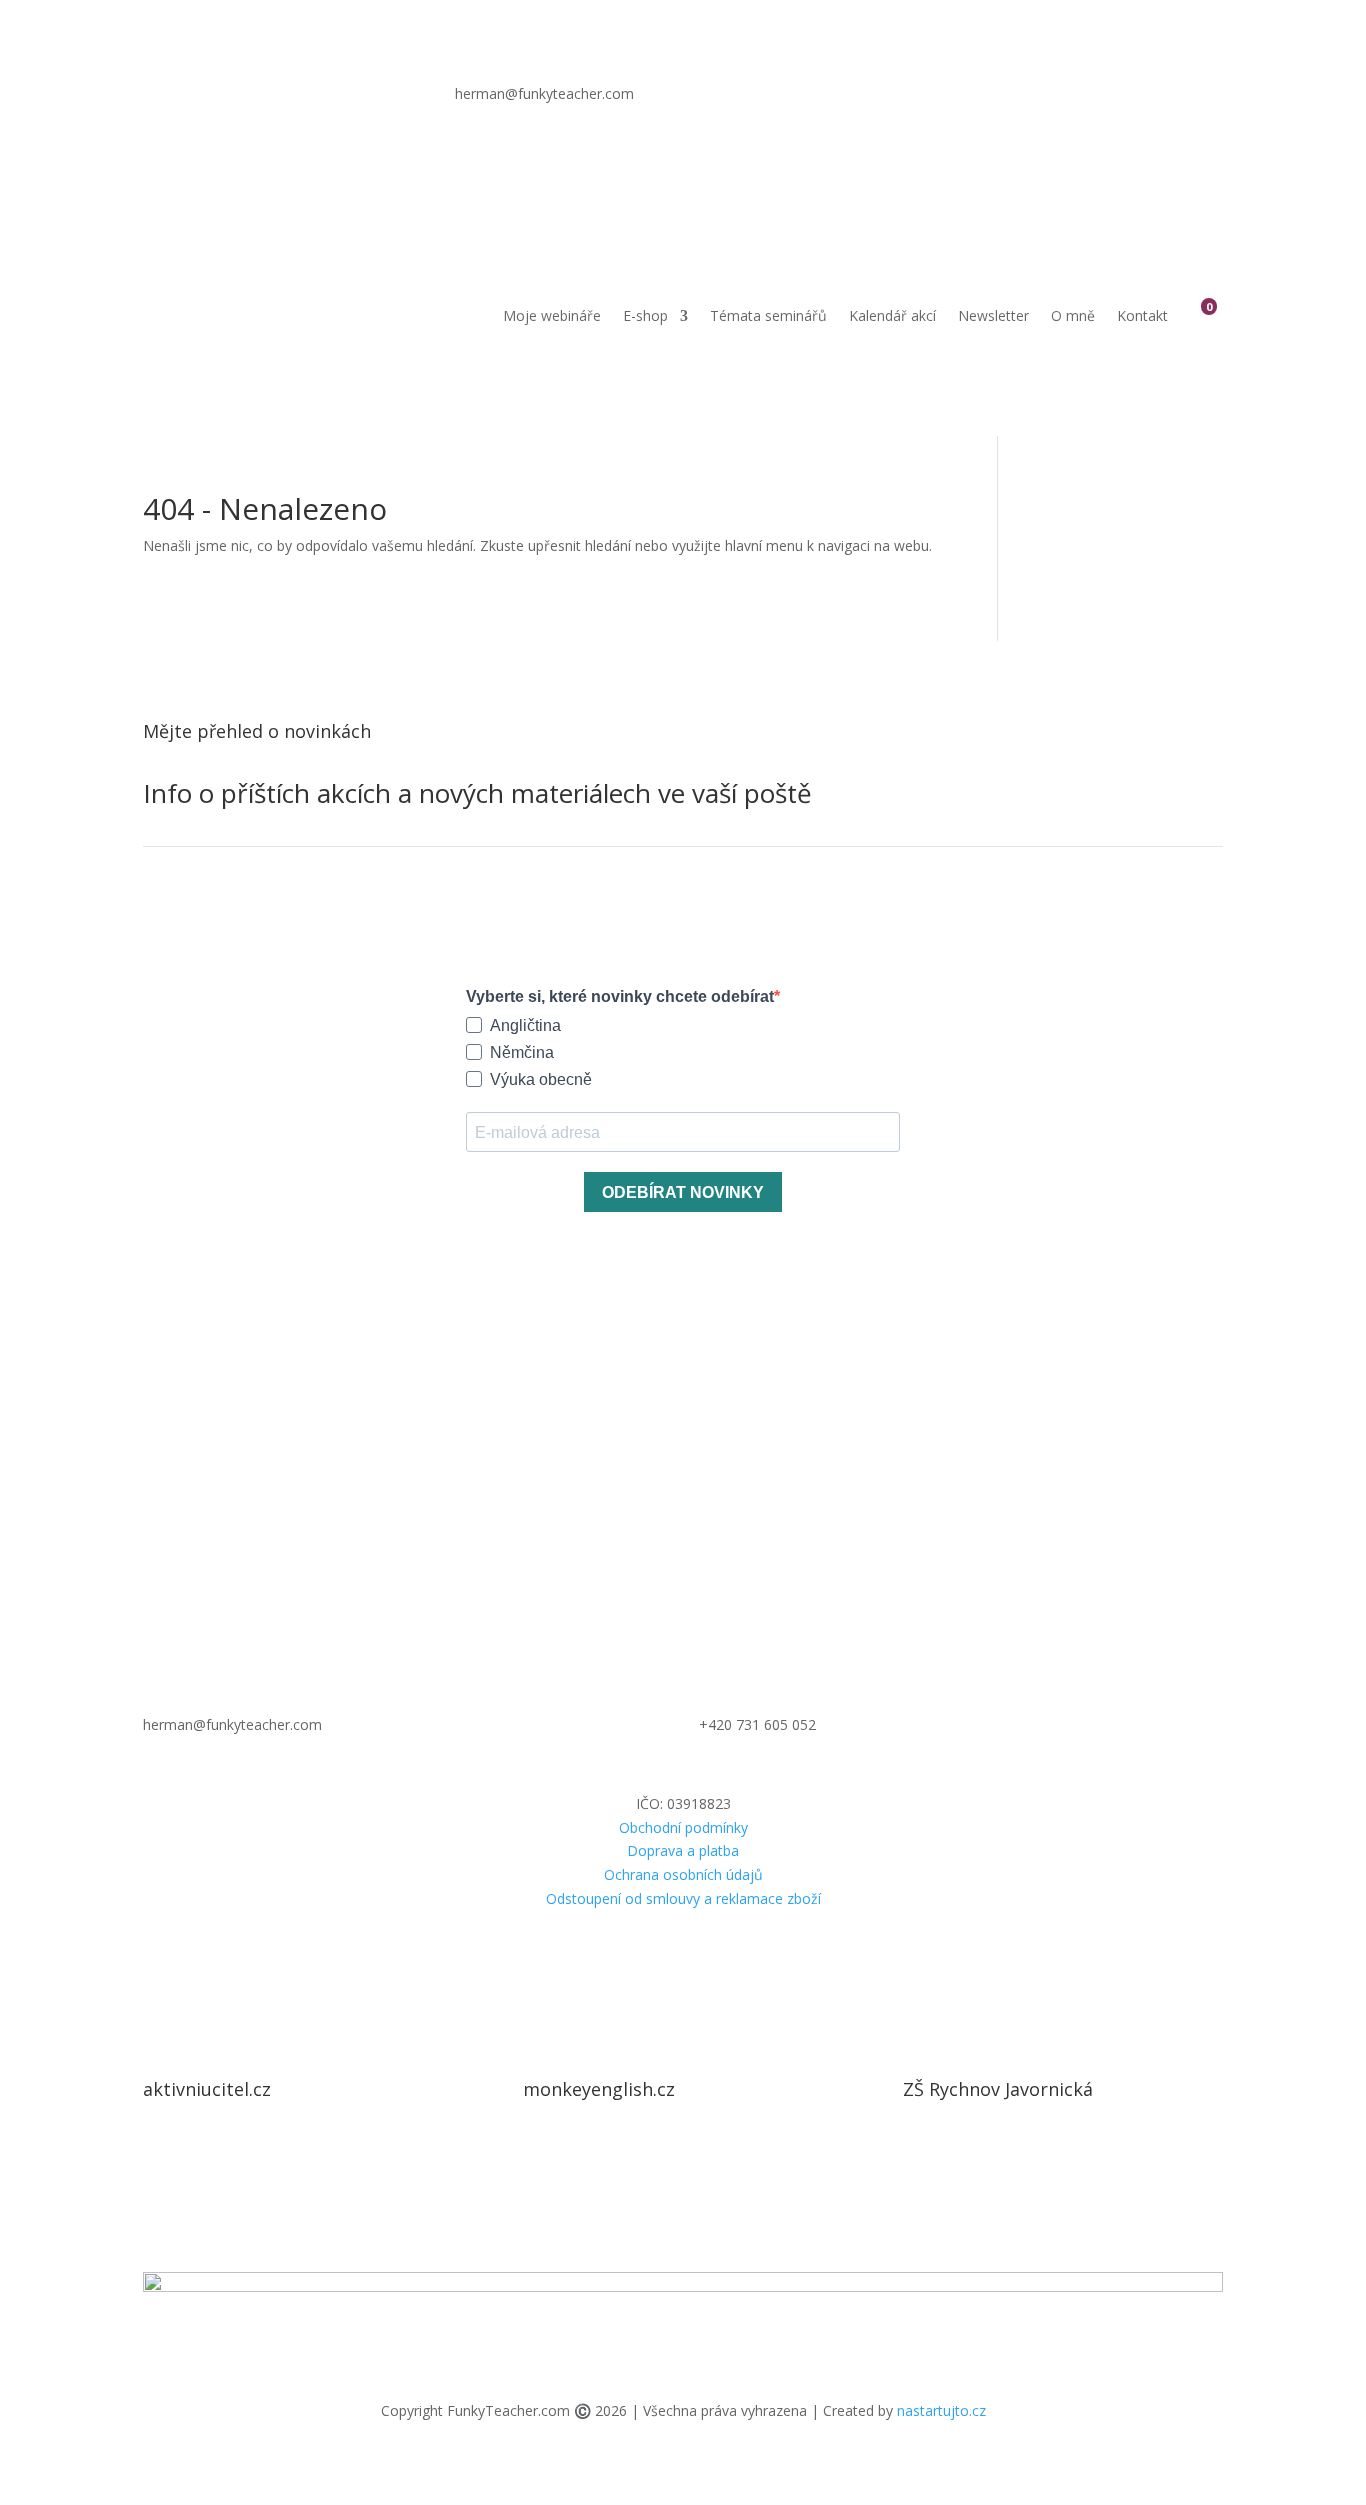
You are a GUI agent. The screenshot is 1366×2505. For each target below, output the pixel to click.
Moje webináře (552, 315)
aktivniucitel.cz (207, 2089)
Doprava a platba (683, 1850)
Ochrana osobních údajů (683, 1874)
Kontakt (1142, 315)
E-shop (645, 315)
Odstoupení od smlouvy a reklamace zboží (683, 1898)
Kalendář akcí (892, 315)
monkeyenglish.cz (599, 2089)
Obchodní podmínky (683, 1827)
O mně (1073, 315)
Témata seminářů (768, 315)
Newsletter (993, 315)
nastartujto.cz (941, 2410)
